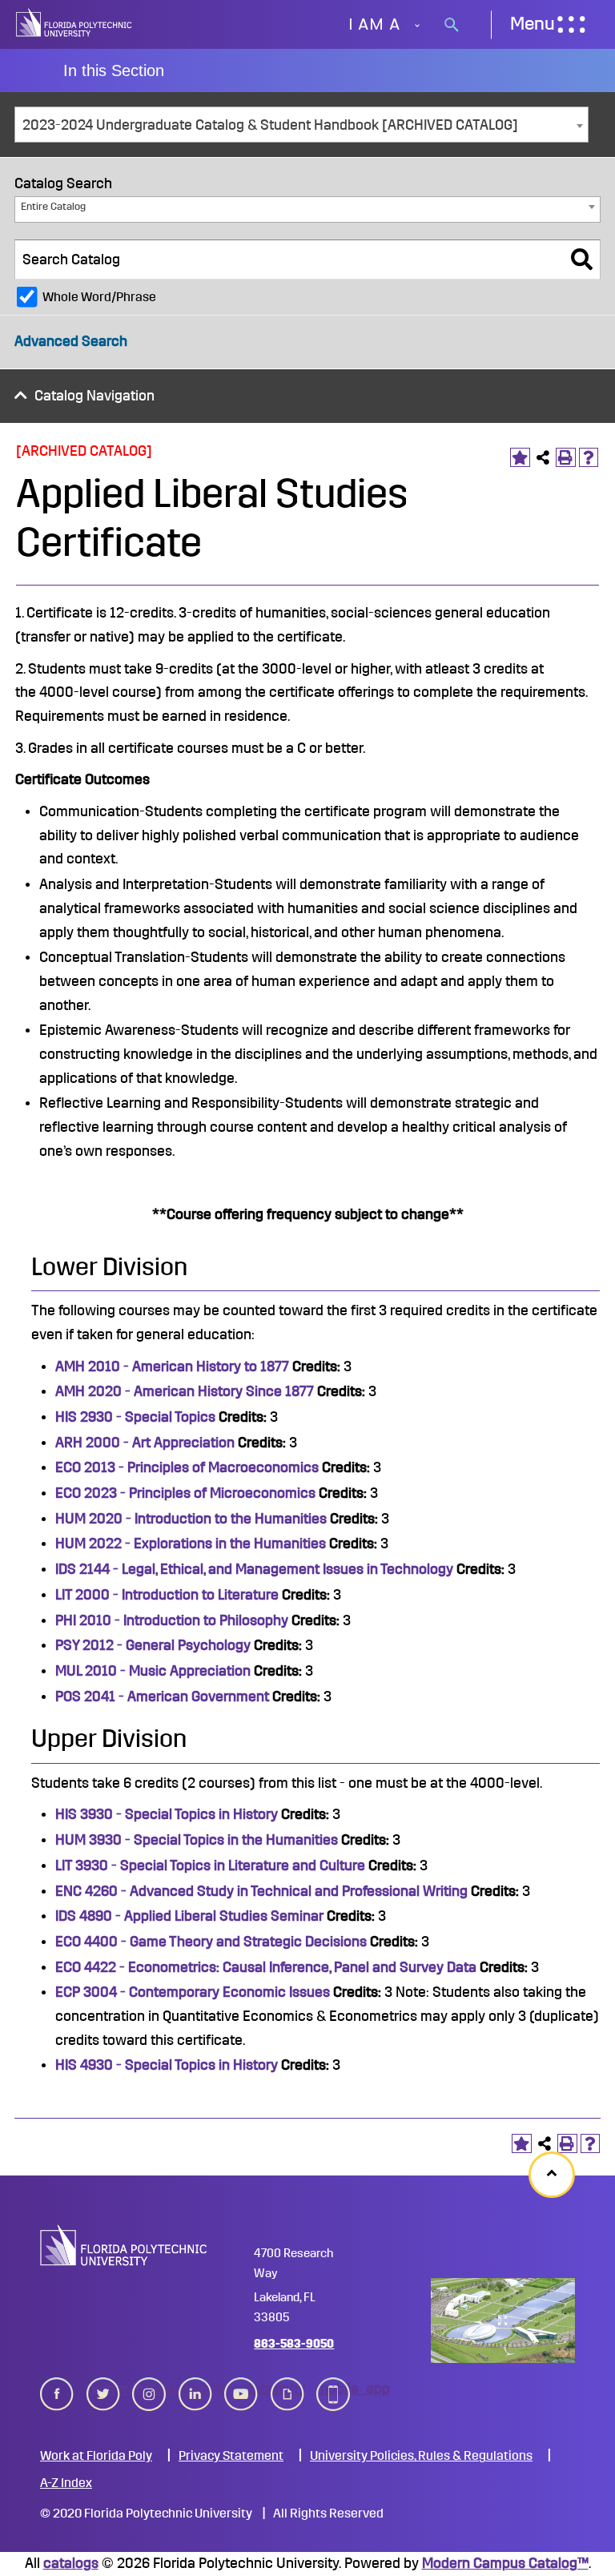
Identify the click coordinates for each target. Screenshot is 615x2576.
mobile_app (333, 2389)
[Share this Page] (543, 458)
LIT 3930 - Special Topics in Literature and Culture (210, 1866)
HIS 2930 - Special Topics (135, 1417)
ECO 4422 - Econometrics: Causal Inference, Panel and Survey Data (266, 1967)
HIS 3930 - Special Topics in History (167, 1814)
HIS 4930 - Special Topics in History (167, 2065)
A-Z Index (66, 2483)
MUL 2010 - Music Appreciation (153, 1671)
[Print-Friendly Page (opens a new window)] (566, 458)
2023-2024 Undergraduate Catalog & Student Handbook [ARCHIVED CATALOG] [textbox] (270, 125)
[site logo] (74, 24)
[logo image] (124, 2245)
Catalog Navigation (94, 396)
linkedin (195, 2389)
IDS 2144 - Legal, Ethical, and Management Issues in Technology (254, 1569)
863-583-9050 (294, 2344)
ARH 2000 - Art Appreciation (145, 1443)
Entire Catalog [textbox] (53, 206)
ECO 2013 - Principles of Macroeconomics (187, 1467)
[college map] (503, 2321)
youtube (241, 2389)
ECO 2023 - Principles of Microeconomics (185, 1493)
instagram (149, 2389)
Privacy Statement (231, 2456)
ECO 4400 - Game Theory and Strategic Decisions (211, 1942)
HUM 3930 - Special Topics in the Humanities (197, 1840)
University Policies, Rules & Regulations (421, 2456)
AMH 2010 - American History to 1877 (172, 1366)
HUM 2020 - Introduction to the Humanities (191, 1519)
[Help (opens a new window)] (589, 458)
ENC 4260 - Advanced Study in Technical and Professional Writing (261, 1891)
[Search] (582, 260)
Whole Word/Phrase (99, 297)
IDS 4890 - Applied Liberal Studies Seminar (189, 1916)
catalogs (71, 2563)
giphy (287, 2389)
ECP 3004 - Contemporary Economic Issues (193, 1992)
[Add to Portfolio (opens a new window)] (520, 458)
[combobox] (301, 125)
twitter (103, 2389)
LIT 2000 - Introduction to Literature (167, 1595)
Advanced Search (71, 341)
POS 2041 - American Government (162, 1697)
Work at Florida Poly (96, 2456)
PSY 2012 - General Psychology (153, 1645)
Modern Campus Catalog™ (505, 2563)
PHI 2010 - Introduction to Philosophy (172, 1620)
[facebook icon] (57, 2394)
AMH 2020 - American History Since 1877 (185, 1391)
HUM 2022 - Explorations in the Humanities (191, 1544)
